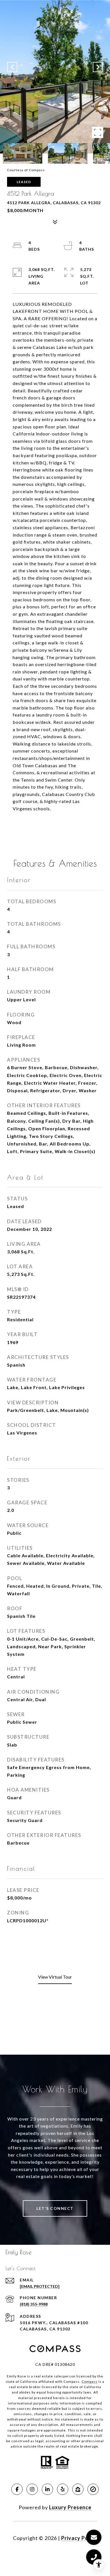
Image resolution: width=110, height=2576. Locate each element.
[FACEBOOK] (17, 2489)
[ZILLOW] (78, 2489)
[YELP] (63, 2489)
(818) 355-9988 (34, 2304)
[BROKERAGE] (93, 2489)
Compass (90, 2382)
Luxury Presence (70, 2507)
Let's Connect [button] (55, 2208)
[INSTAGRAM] (32, 2489)
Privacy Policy (79, 2538)
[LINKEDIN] (47, 2489)
